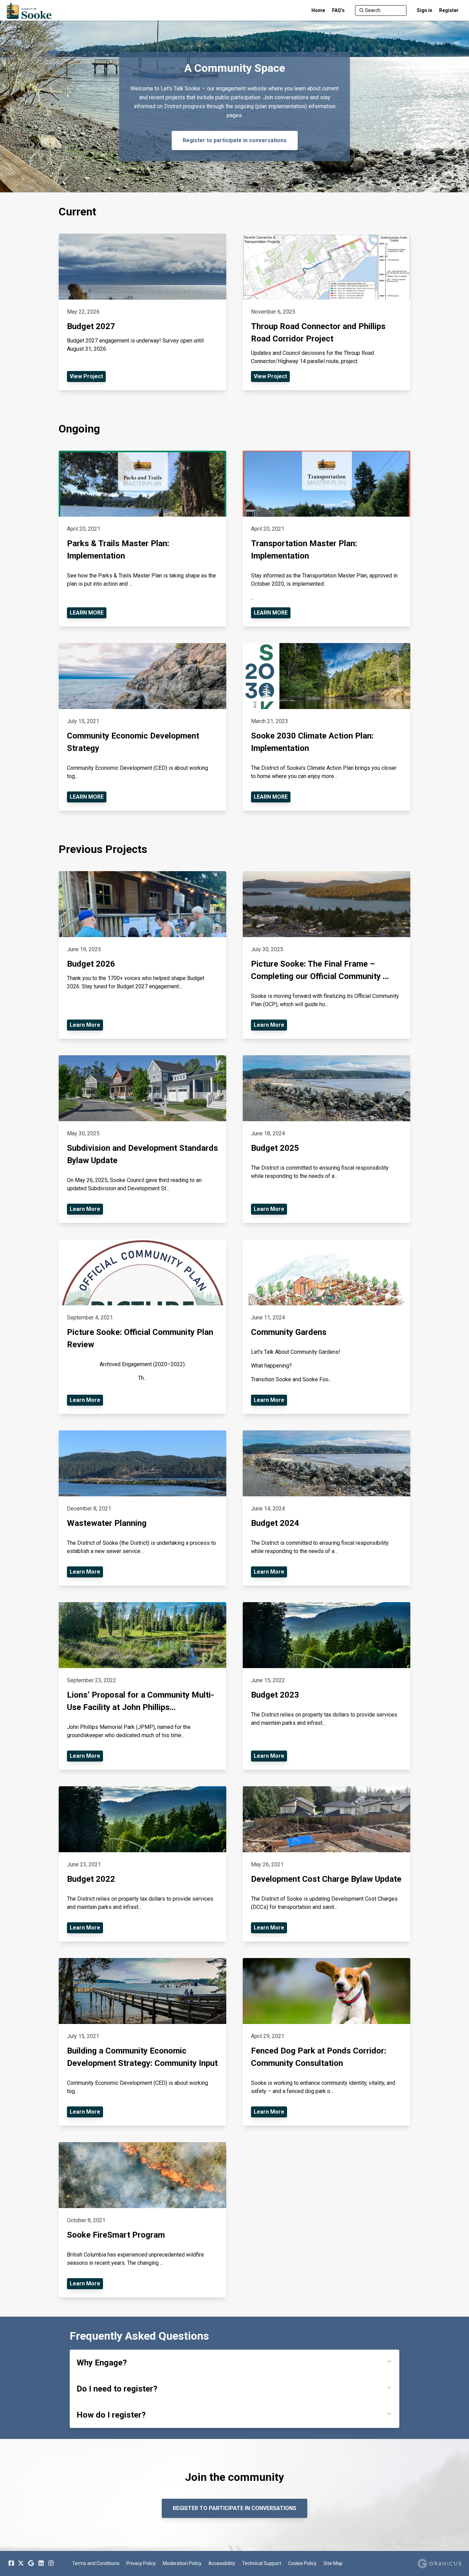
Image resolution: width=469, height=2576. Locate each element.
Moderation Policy (182, 2563)
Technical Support (262, 2563)
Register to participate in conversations (235, 140)
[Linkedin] (41, 2563)
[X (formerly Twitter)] (21, 2563)
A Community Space (235, 68)
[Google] (31, 2563)
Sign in (425, 10)
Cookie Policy (302, 2563)
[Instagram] (51, 2563)
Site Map (333, 2563)
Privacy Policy (141, 2563)
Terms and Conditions (96, 2563)
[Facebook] (11, 2563)
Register (449, 10)
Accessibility (222, 2563)
